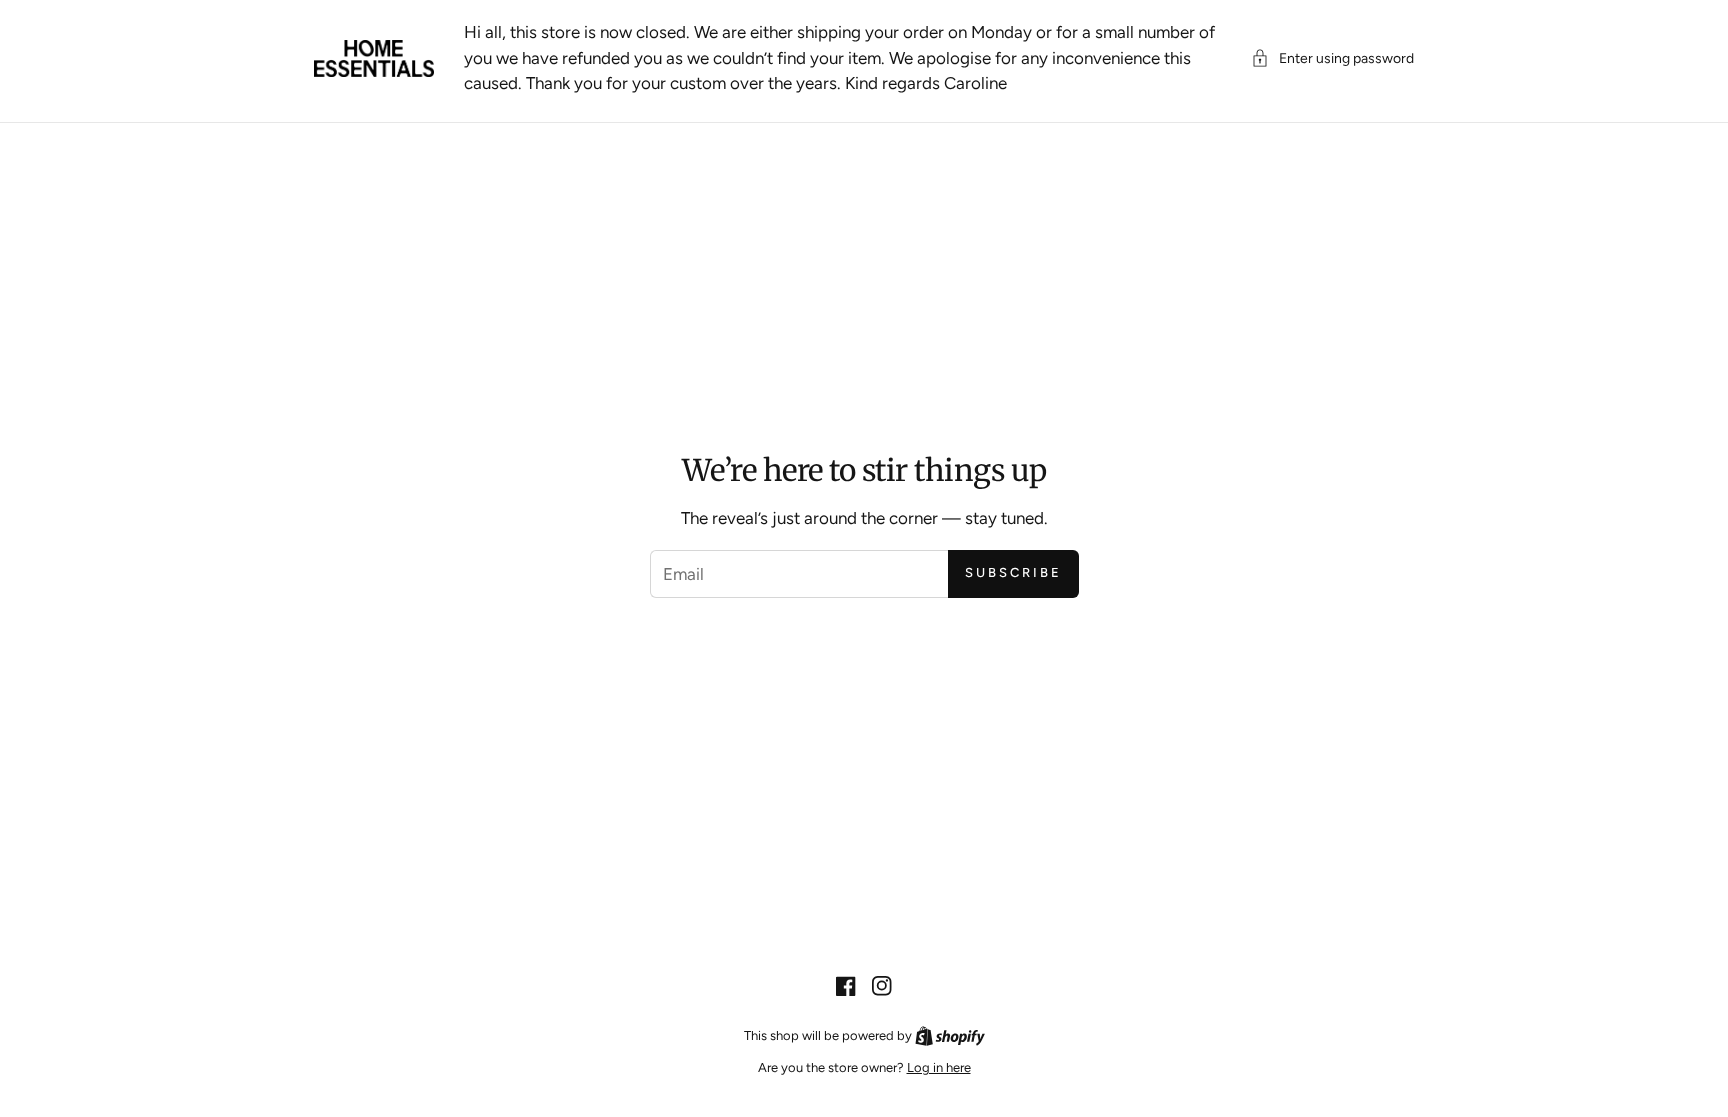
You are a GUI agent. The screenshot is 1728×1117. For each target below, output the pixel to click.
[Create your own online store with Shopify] (950, 1035)
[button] (1332, 58)
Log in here (939, 1067)
